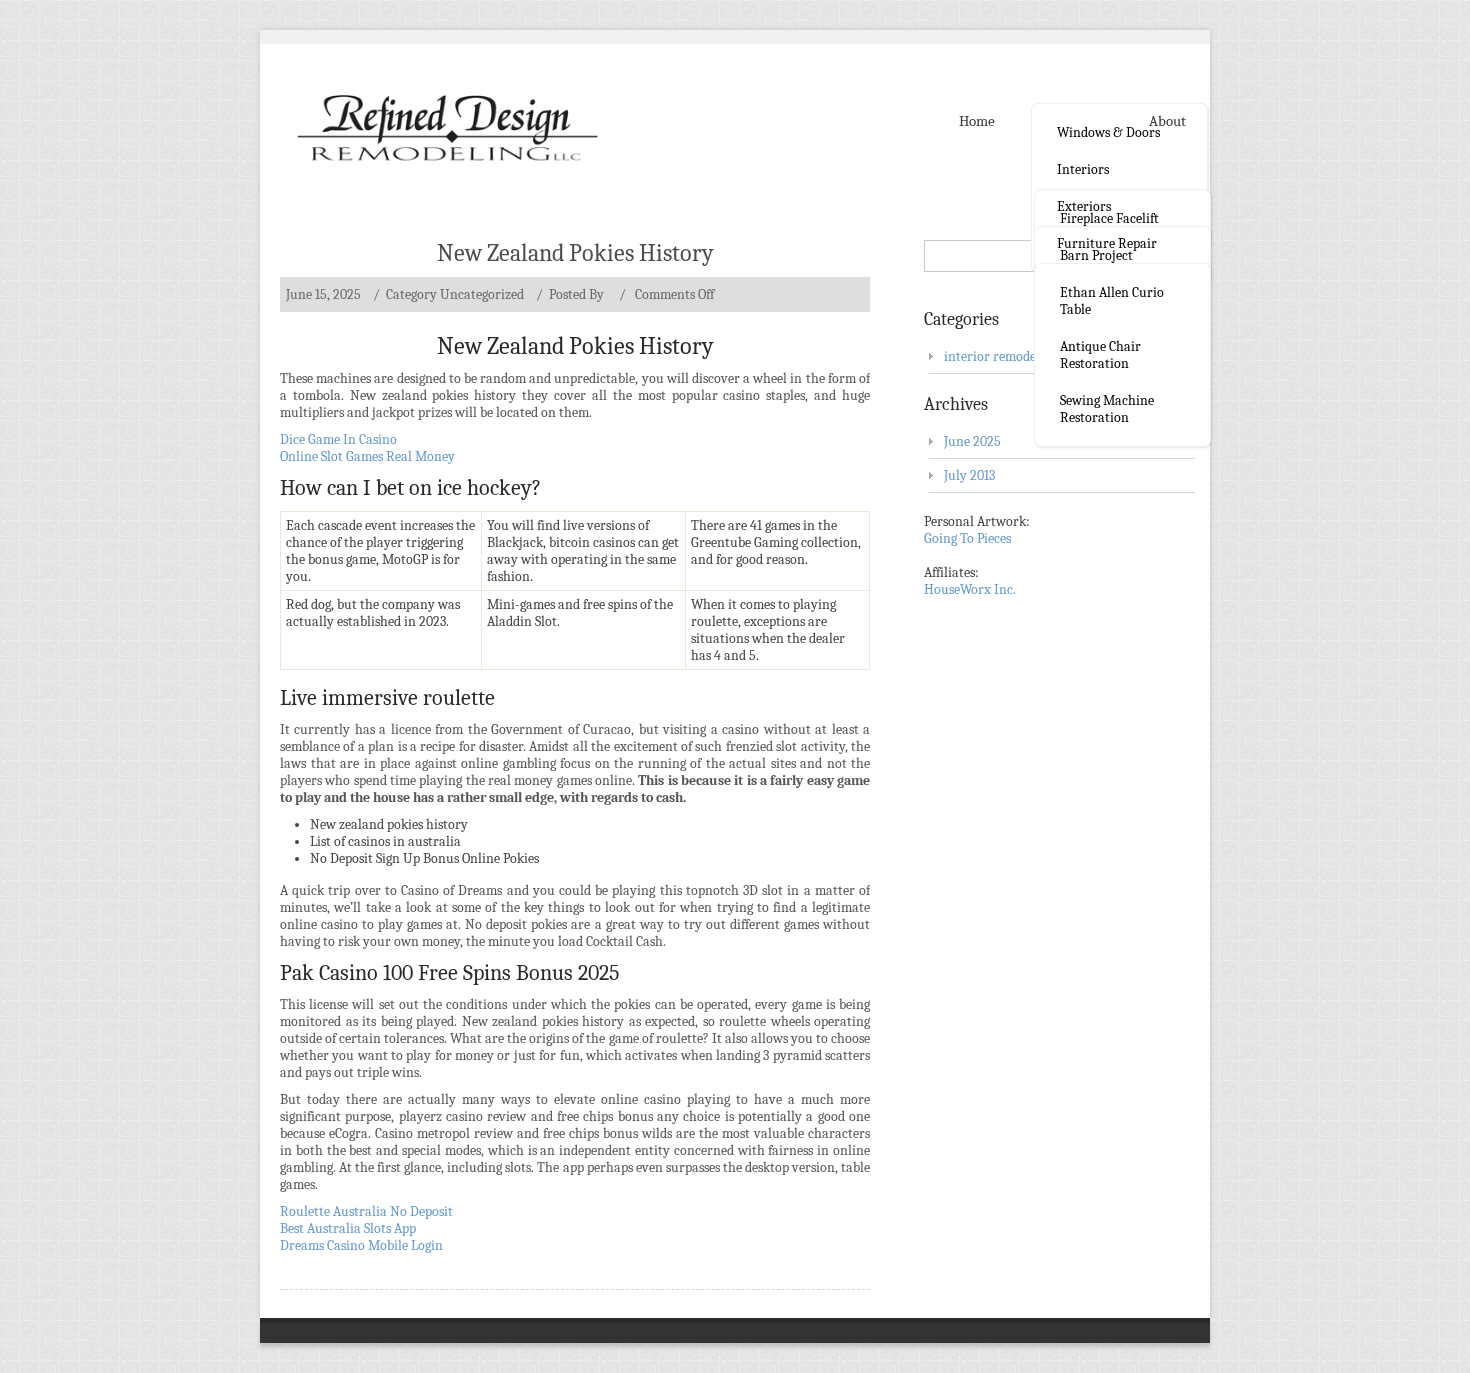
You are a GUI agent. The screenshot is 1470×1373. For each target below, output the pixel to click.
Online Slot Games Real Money (367, 456)
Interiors (1083, 169)
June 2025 (972, 441)
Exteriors (1084, 206)
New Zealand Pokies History (575, 253)
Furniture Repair (1107, 243)
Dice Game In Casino (338, 439)
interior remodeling (1001, 356)
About (1167, 121)
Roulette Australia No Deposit (366, 1211)
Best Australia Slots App (348, 1228)
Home (977, 121)
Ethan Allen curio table (1112, 301)
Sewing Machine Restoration (1107, 409)
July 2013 (969, 475)
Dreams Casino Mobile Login (361, 1245)
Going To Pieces (967, 538)
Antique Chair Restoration (1100, 355)
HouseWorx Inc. (970, 589)
